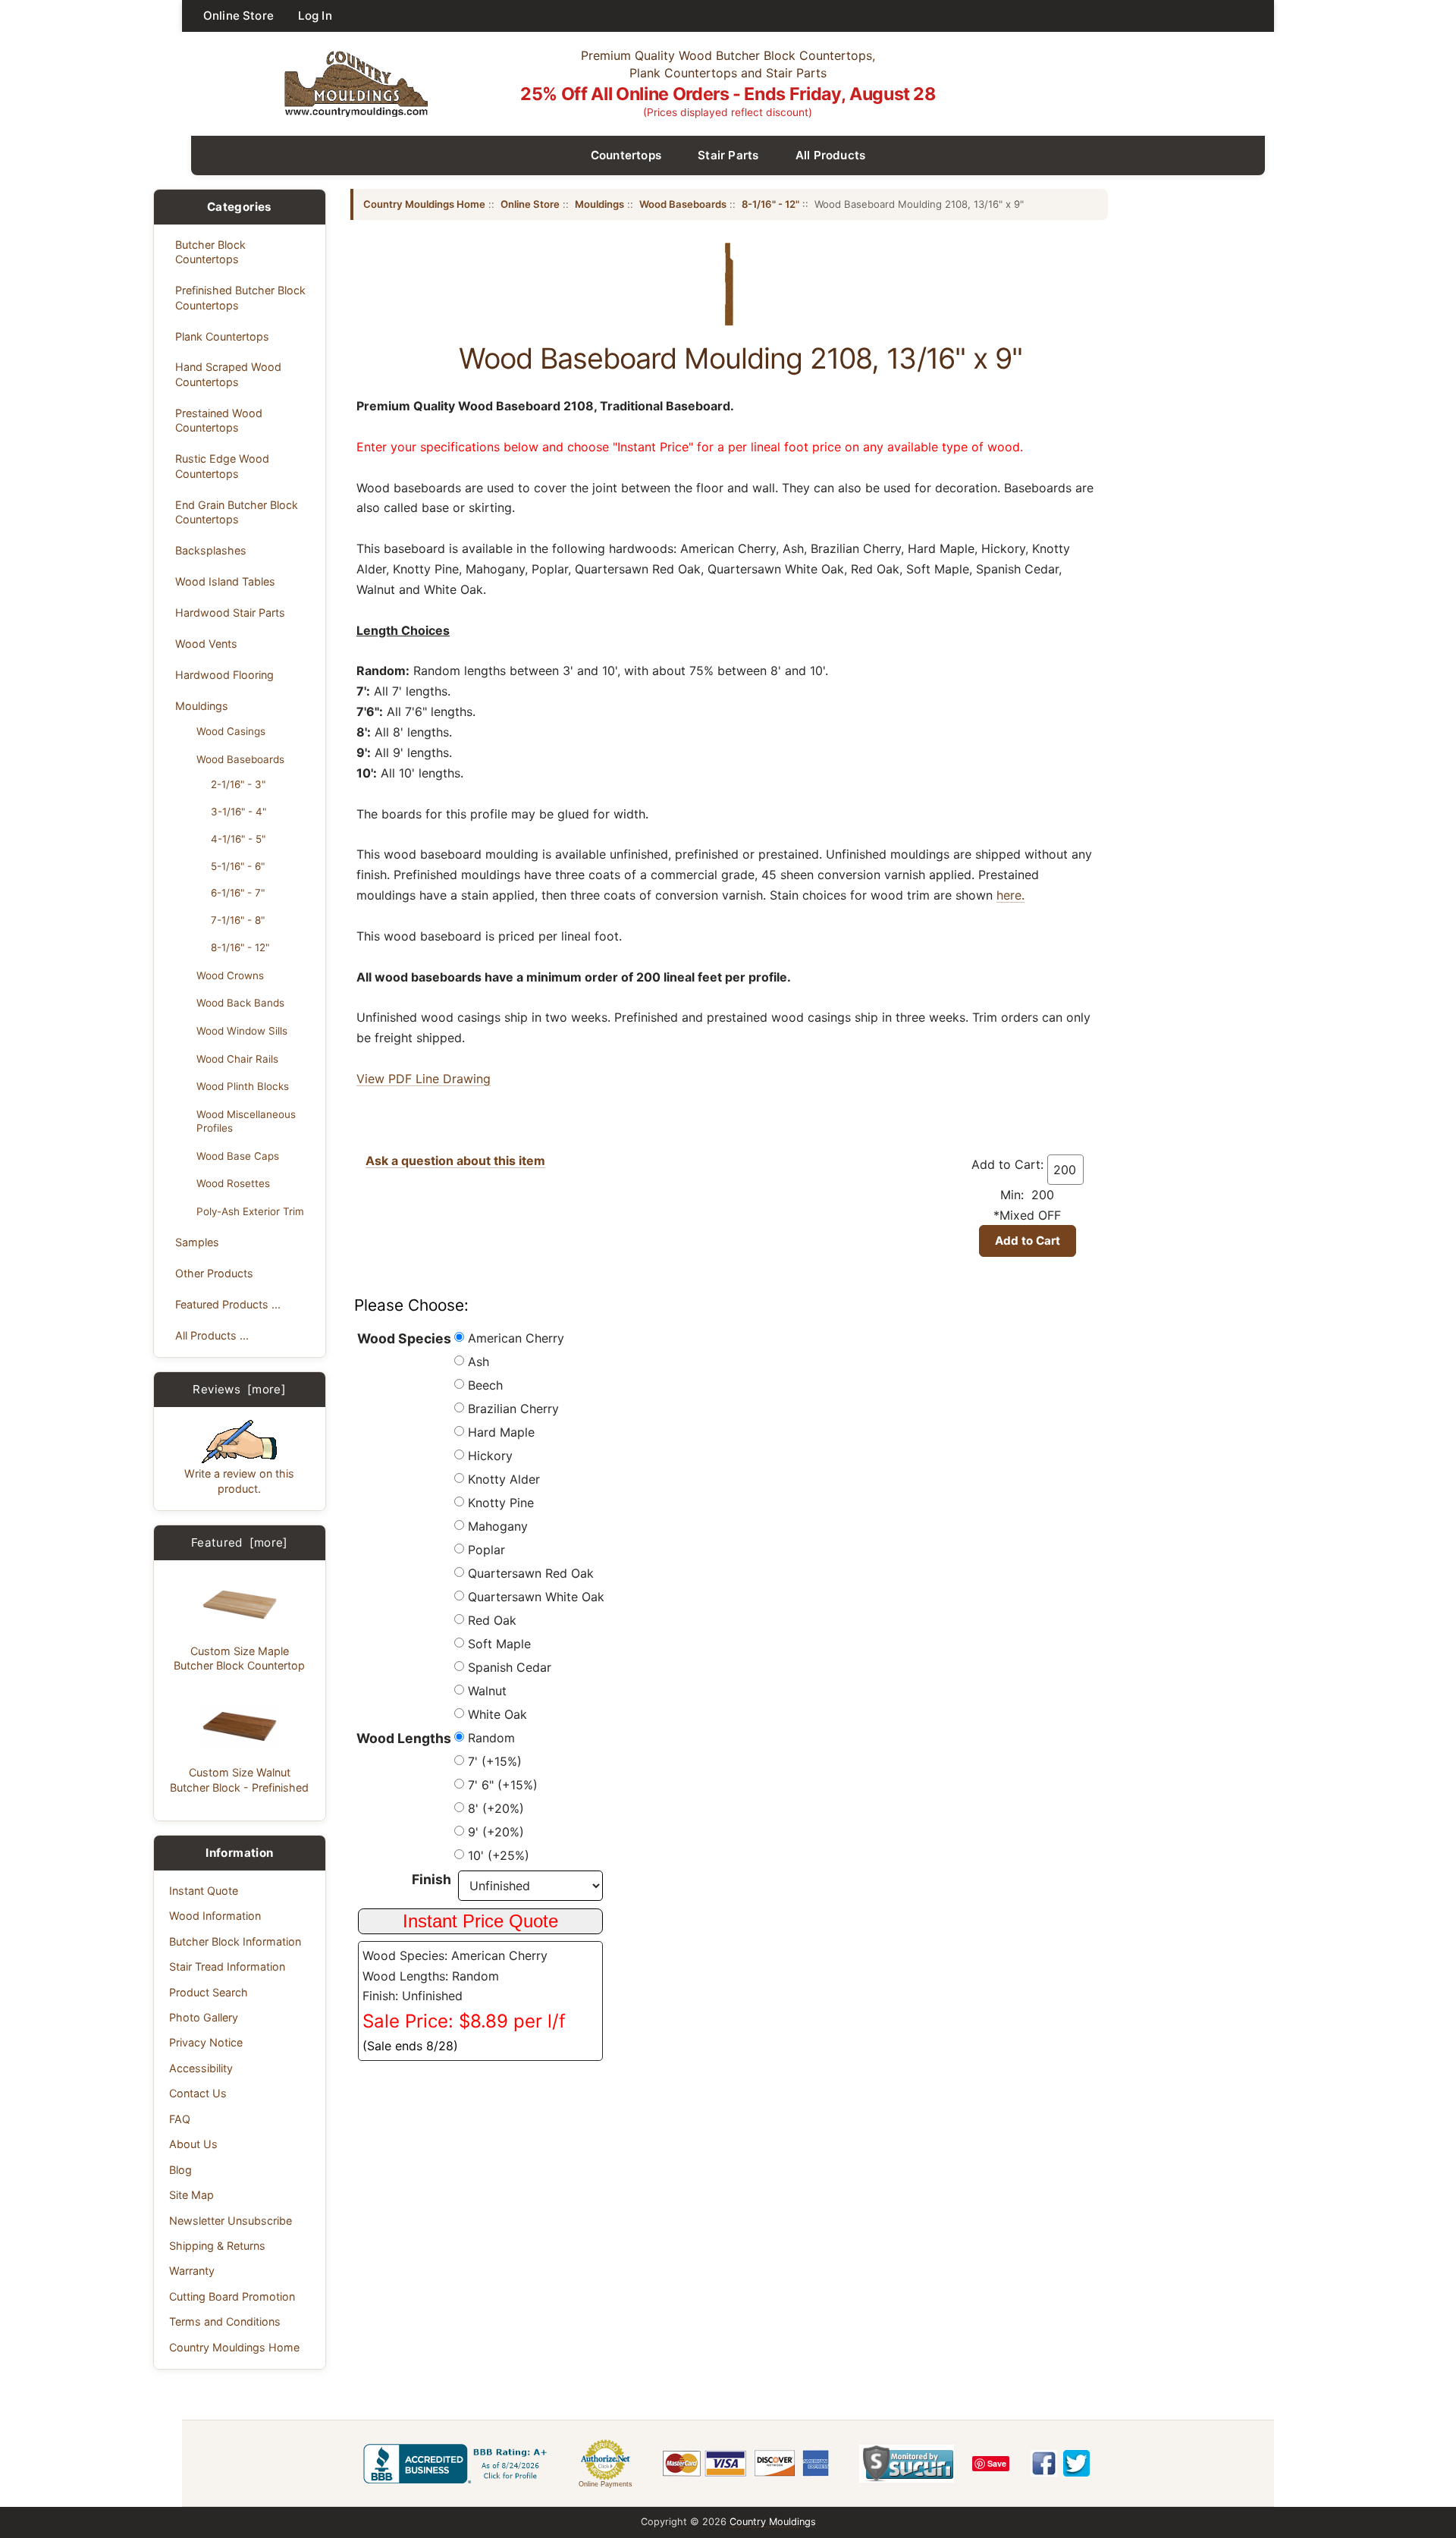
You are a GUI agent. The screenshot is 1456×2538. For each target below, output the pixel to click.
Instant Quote (204, 1891)
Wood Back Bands (240, 1003)
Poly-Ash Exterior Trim (250, 1211)
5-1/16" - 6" (238, 866)
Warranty (192, 2271)
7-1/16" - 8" (238, 920)
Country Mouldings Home (234, 2347)
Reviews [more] (239, 1389)
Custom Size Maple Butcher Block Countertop (239, 1658)
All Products (831, 155)
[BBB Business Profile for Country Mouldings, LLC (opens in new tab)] (458, 2464)
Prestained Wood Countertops (219, 420)
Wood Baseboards (240, 759)
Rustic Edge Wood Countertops (222, 466)
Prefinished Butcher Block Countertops (240, 297)
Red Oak (492, 1620)
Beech (485, 1385)
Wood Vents (206, 644)
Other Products (214, 1273)
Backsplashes (211, 550)
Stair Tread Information (227, 1966)
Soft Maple (499, 1644)
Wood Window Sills (242, 1031)
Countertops (626, 155)
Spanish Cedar (510, 1667)
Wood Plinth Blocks (243, 1086)
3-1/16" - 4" (238, 812)
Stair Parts (728, 155)
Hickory (490, 1456)
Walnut (487, 1691)
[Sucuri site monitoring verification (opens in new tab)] (907, 2464)
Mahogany (498, 1526)
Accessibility (201, 2068)
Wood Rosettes (233, 1183)
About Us (193, 2144)
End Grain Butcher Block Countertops (237, 512)
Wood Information (215, 1916)
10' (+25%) (499, 1855)
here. (1010, 895)
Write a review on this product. (239, 1481)
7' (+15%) (495, 1761)
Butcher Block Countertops (210, 252)
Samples (197, 1242)
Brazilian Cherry (513, 1409)
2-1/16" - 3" (238, 784)
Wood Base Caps (238, 1156)
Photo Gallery (204, 2017)
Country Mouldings (773, 2522)
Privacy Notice (206, 2042)
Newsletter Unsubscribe (231, 2221)
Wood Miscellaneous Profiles (246, 1121)
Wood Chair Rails (237, 1059)
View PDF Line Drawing (424, 1079)
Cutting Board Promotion (232, 2296)
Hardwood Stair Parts (230, 613)
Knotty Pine (501, 1503)
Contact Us (198, 2093)
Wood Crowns (230, 975)
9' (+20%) (496, 1832)
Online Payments (606, 2484)
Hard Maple (501, 1432)
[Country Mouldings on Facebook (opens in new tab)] (1044, 2463)
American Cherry (516, 1338)
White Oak (497, 1714)
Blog (180, 2170)
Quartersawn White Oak (536, 1597)
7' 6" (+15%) (503, 1785)
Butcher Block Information (235, 1941)
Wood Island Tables (225, 581)
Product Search (209, 1992)
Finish (431, 1879)
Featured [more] (240, 1542)
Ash (479, 1362)
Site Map (191, 2195)
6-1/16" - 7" (238, 893)
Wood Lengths (404, 1738)
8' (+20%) (496, 1808)
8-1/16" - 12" (240, 947)
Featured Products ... (228, 1304)
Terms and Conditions (225, 2321)
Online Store (238, 16)
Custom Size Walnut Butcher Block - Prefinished (239, 1779)
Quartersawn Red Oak (531, 1573)
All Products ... (212, 1335)
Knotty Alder (504, 1479)
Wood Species (404, 1338)
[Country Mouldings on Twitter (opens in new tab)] (1076, 2463)
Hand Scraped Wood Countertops (228, 374)
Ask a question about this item (455, 1161)
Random (491, 1738)
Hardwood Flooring (224, 675)
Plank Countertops (222, 336)
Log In (315, 16)
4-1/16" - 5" (238, 839)
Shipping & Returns (217, 2246)
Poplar (486, 1550)
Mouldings (202, 706)
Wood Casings (231, 731)
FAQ (180, 2119)
